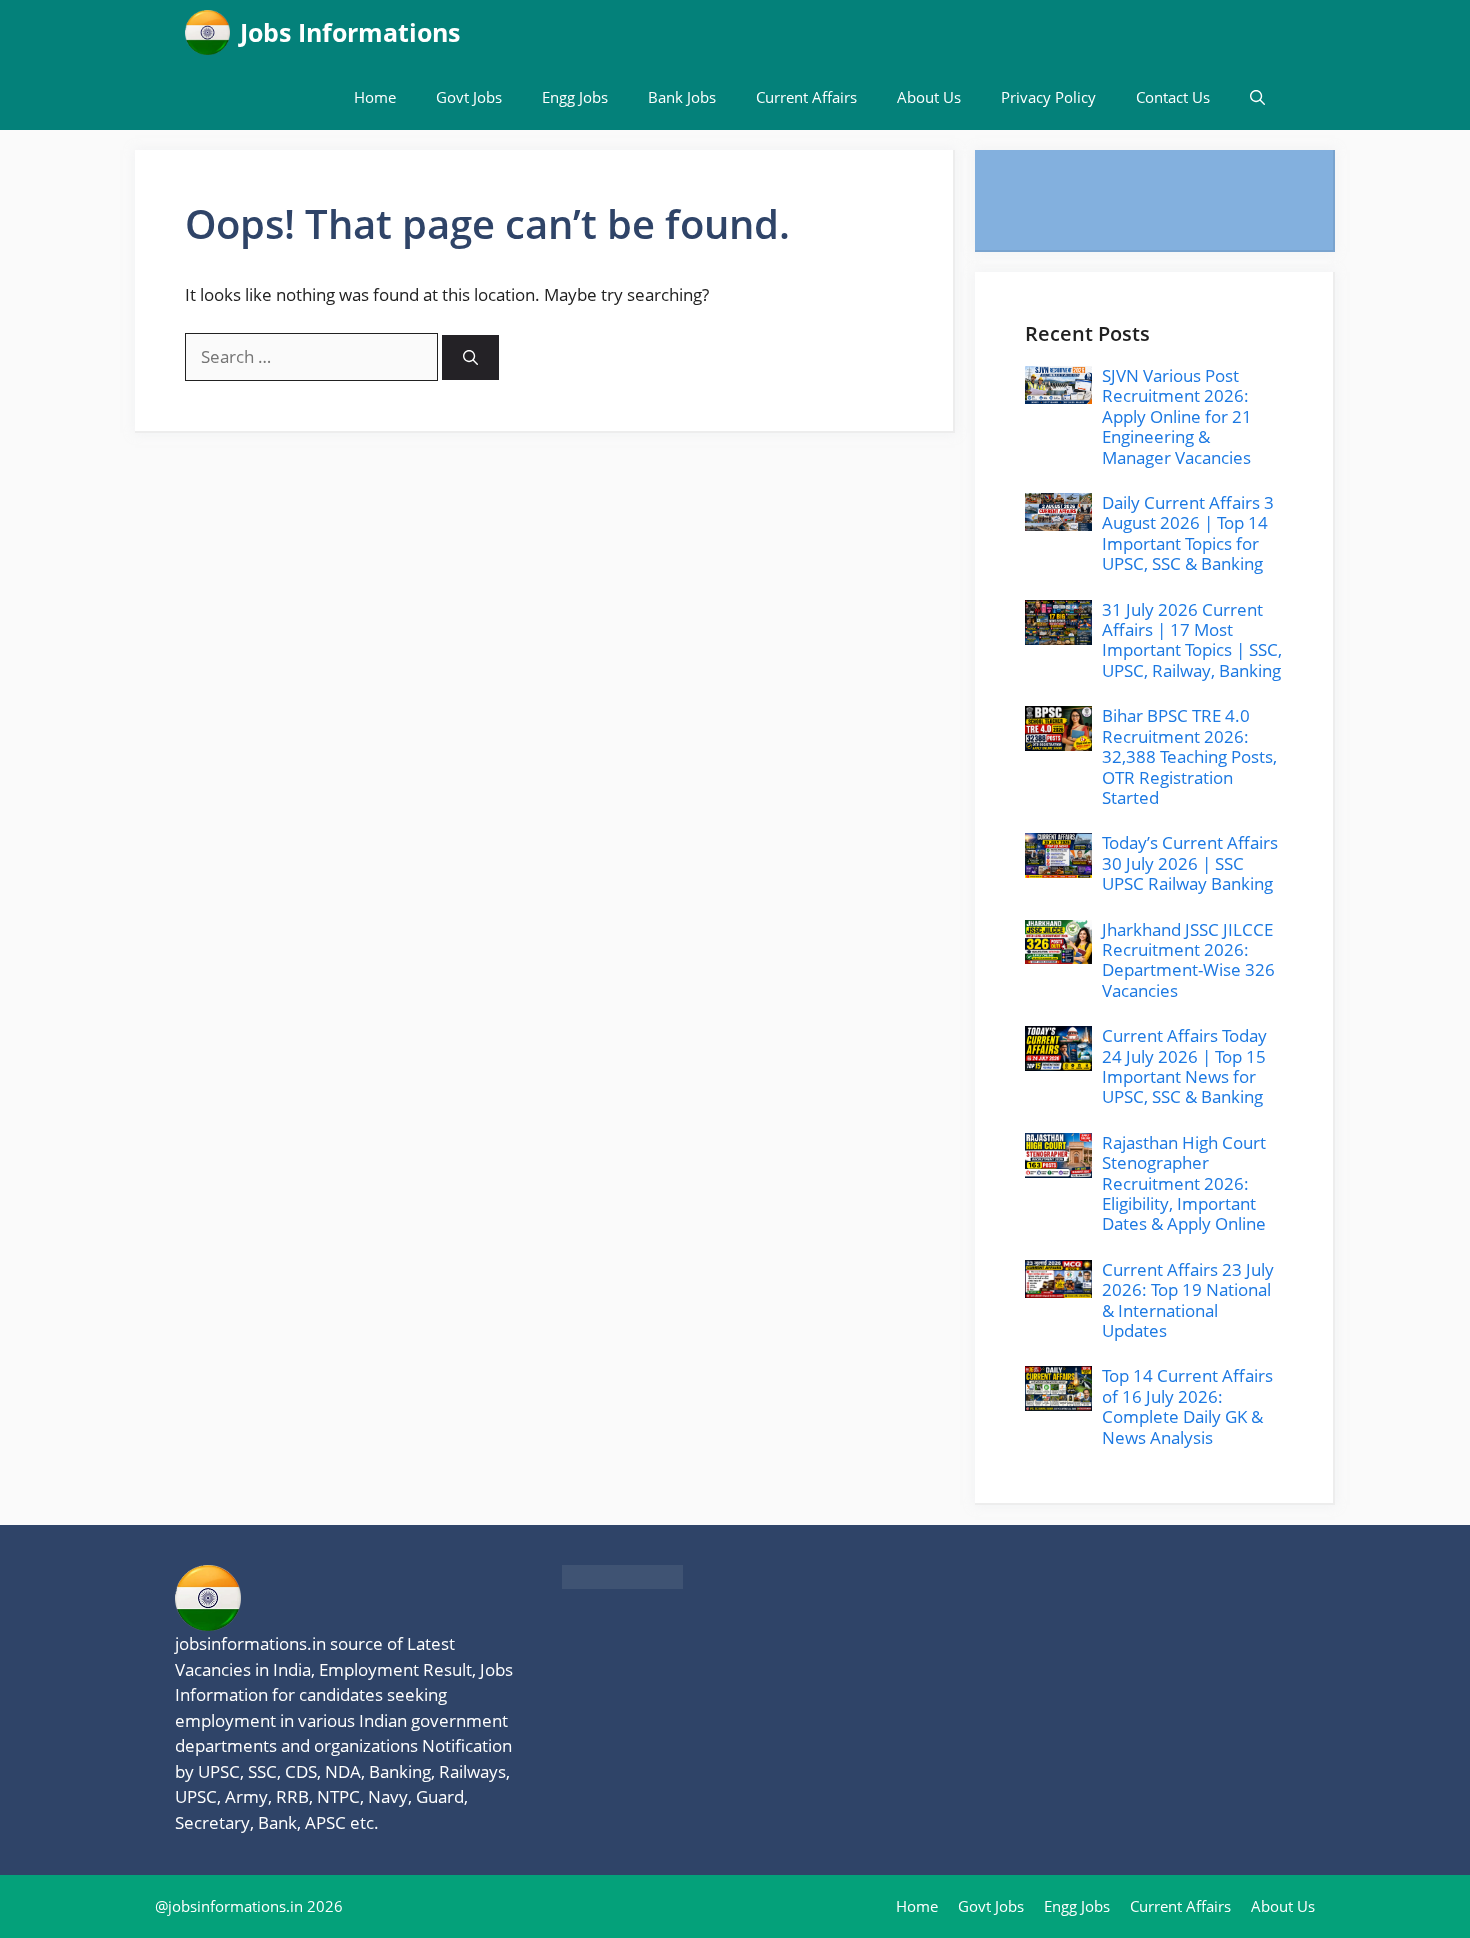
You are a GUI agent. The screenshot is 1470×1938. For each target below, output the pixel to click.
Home (375, 97)
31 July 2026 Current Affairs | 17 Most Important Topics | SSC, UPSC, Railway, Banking (1192, 640)
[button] (1257, 97)
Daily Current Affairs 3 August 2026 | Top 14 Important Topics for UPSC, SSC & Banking (1188, 533)
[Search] (470, 357)
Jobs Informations (350, 32)
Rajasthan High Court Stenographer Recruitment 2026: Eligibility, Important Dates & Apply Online (1184, 1183)
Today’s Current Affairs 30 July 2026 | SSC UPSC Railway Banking (1190, 863)
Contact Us (1173, 97)
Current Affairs (806, 97)
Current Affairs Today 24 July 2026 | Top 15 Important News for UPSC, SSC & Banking (1184, 1066)
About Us (929, 97)
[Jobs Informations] (207, 32)
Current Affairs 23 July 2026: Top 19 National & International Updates (1188, 1300)
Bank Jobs (682, 97)
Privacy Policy (1048, 97)
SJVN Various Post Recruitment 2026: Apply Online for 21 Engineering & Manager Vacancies (1177, 416)
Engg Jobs (575, 97)
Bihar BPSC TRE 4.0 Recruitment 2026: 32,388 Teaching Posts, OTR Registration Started (1189, 756)
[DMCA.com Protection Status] (622, 1582)
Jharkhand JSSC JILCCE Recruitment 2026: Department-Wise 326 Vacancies (1188, 960)
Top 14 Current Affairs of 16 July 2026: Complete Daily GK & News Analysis (1187, 1406)
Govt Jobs (469, 97)
